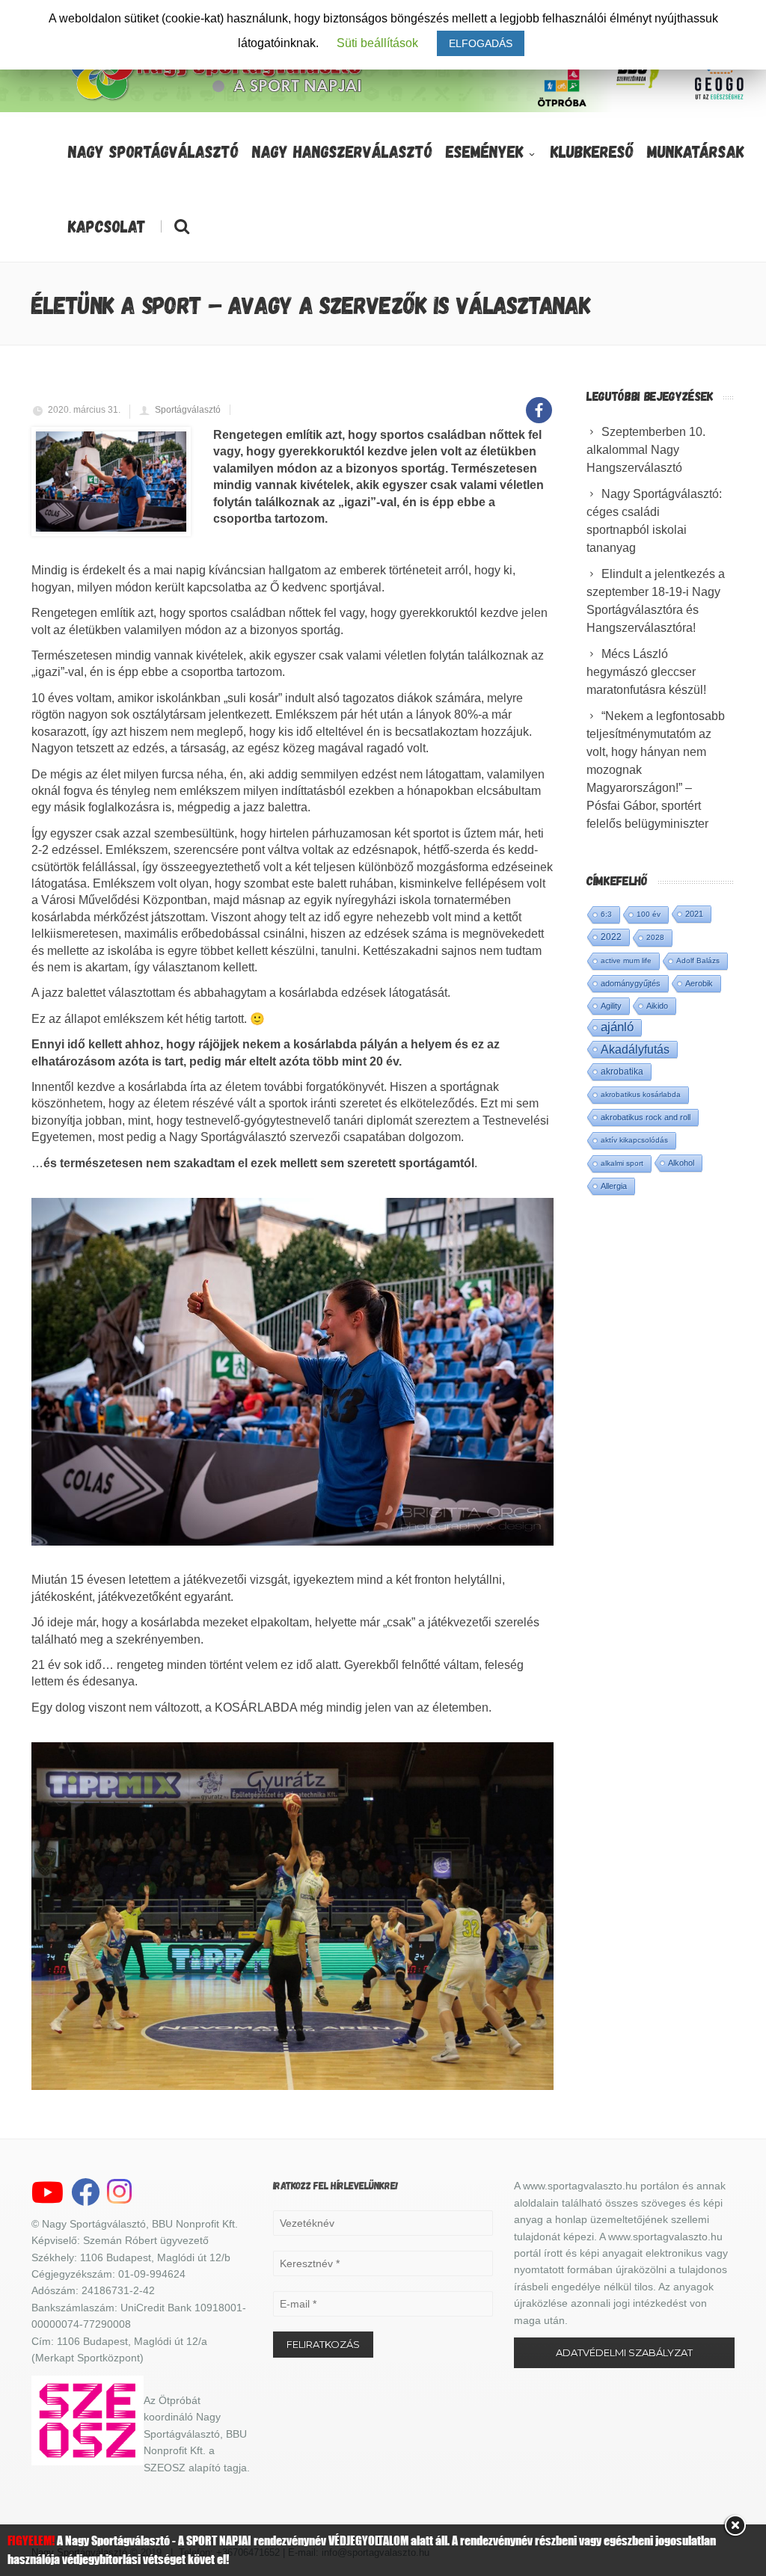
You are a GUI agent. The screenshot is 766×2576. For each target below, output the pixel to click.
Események (485, 151)
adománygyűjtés (631, 983)
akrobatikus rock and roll (646, 1117)
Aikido (657, 1006)
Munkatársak (696, 151)
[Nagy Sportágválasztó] (217, 99)
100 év (649, 914)
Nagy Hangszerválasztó (342, 151)
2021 (694, 914)
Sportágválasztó (188, 410)
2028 (655, 937)
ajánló (617, 1027)
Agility (611, 1006)
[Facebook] (539, 402)
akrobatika (622, 1072)
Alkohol (681, 1163)
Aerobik (699, 983)
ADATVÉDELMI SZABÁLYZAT (624, 2352)
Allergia (614, 1186)
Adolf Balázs (698, 960)
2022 (611, 937)
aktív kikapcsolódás (634, 1140)
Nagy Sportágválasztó (153, 151)
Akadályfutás (635, 1049)
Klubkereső (592, 151)
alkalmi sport (622, 1163)
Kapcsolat (107, 226)
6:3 (606, 914)
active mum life (626, 960)
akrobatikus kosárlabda (641, 1094)
